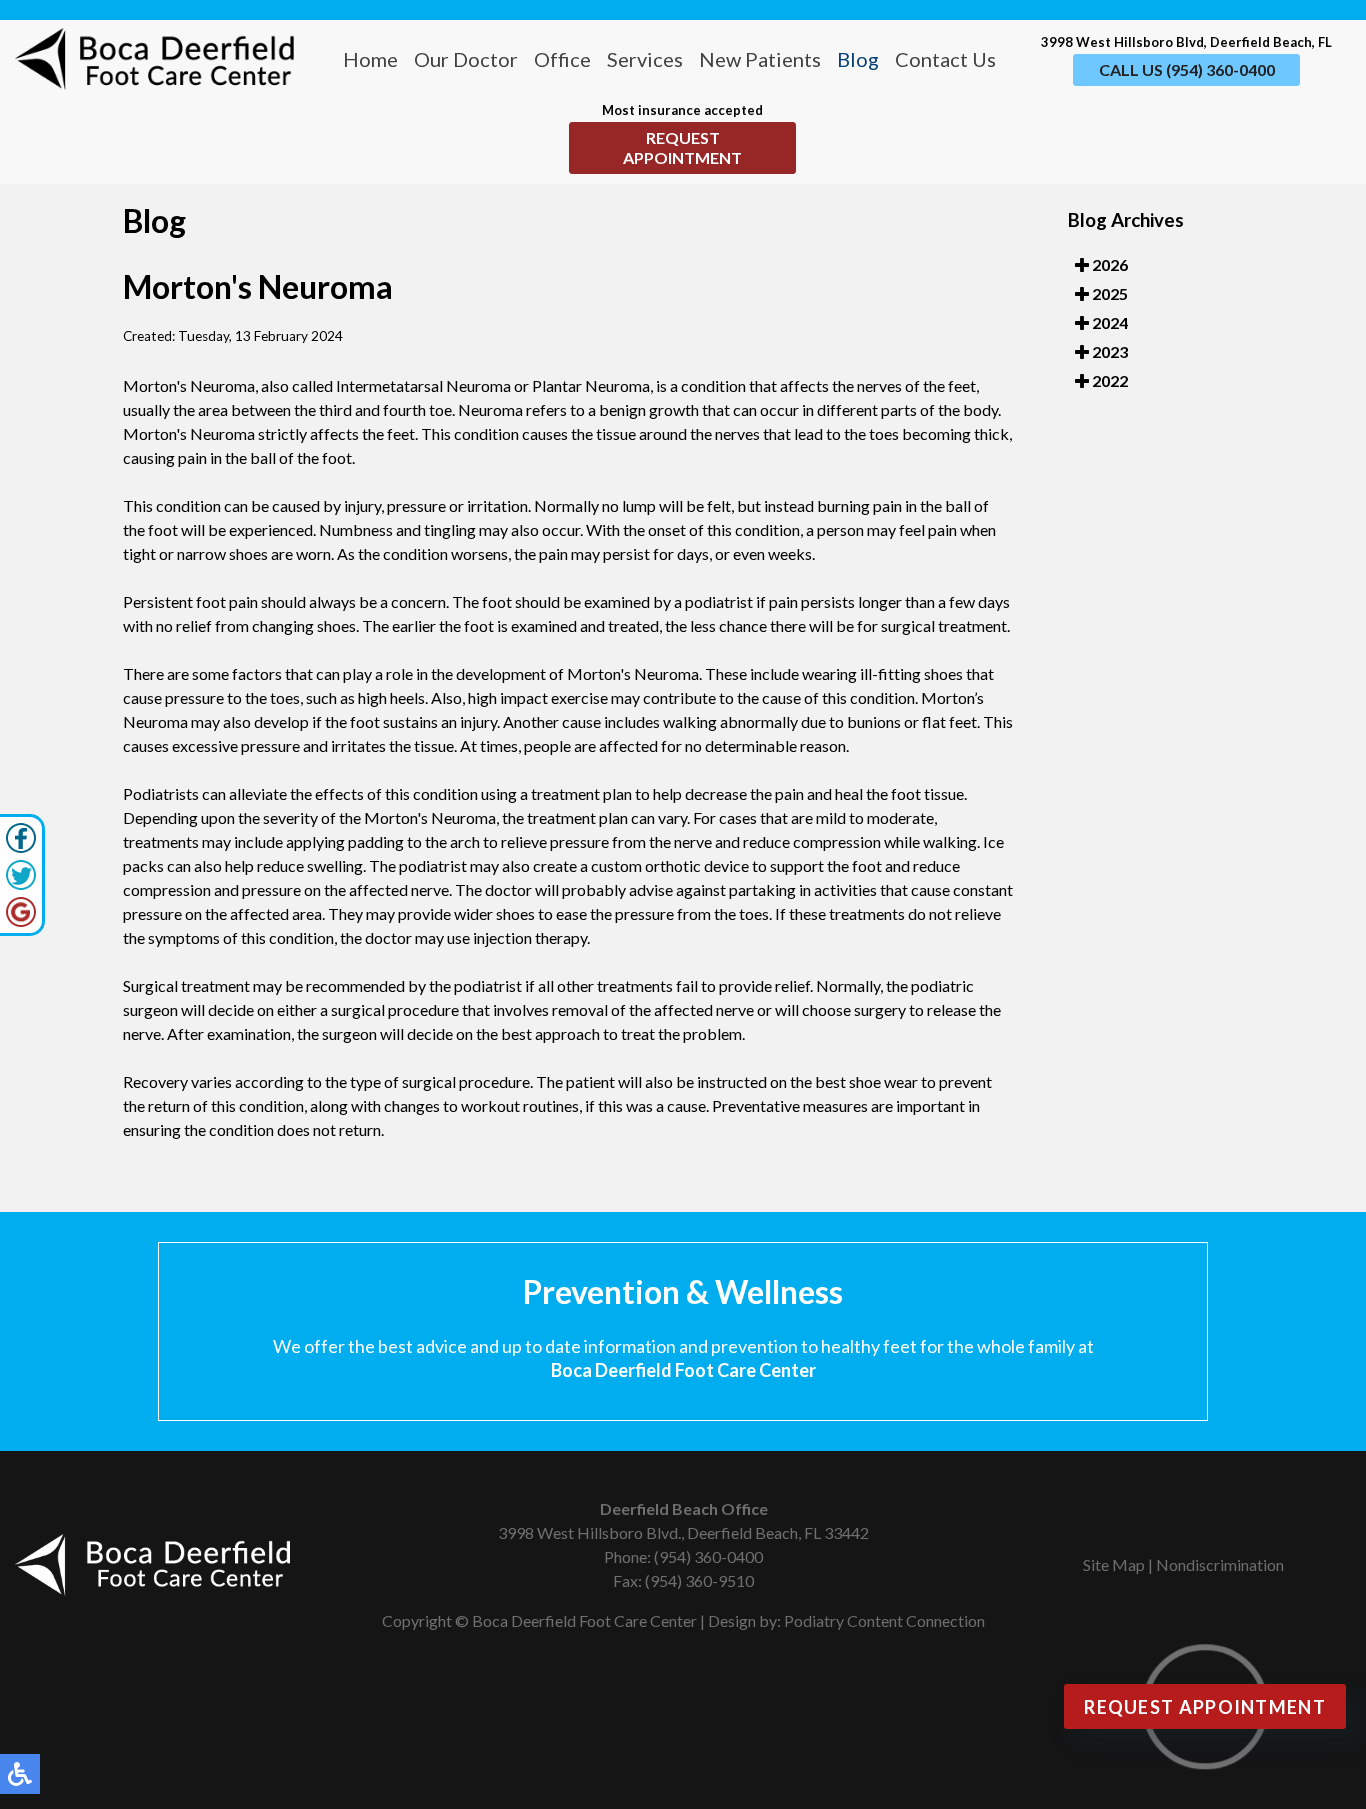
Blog (858, 59)
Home (370, 59)
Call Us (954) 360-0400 (1187, 69)
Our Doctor (466, 59)
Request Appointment (682, 147)
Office (562, 59)
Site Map (1114, 1564)
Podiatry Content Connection (884, 1620)
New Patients (760, 59)
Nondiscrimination (1220, 1564)
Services (645, 59)
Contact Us (945, 59)
